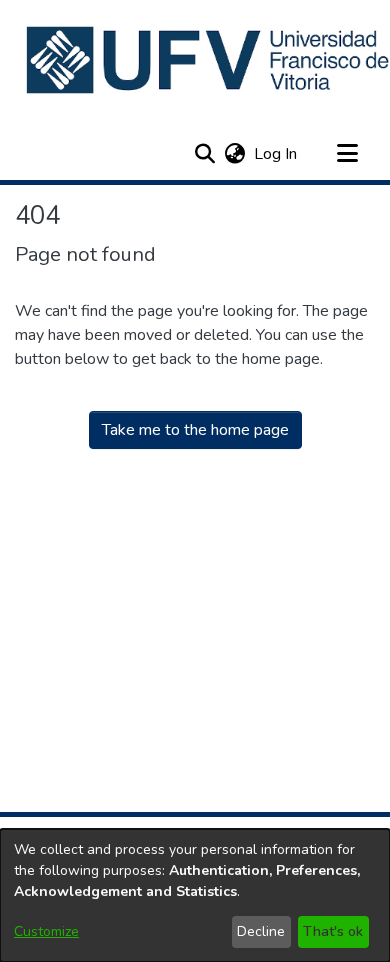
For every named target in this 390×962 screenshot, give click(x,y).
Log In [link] (276, 154)
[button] (204, 154)
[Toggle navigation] (347, 154)
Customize (46, 931)
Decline (261, 931)
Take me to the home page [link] (195, 430)
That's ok (333, 931)
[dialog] (195, 895)
